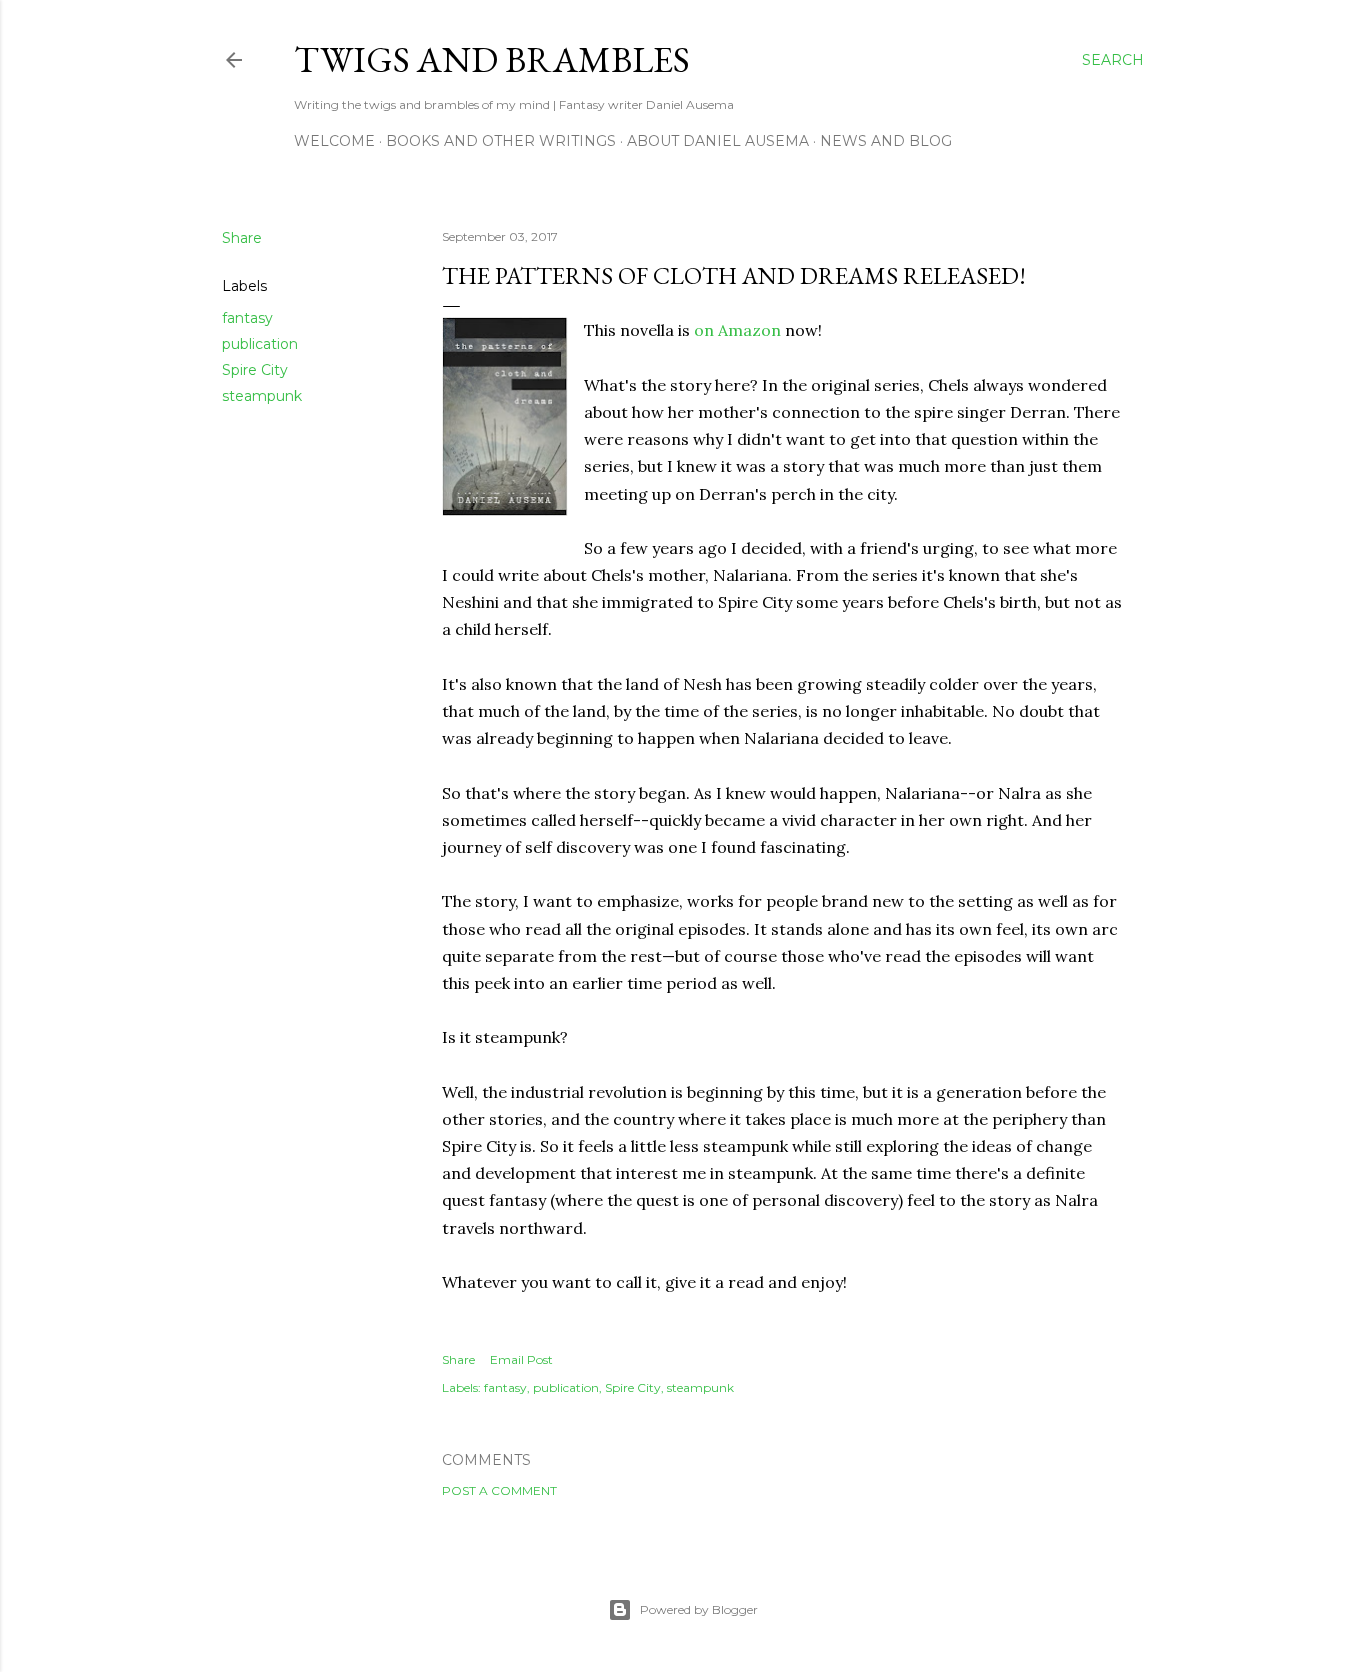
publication (260, 344)
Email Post (521, 1359)
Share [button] (242, 238)
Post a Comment (499, 1490)
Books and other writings (501, 141)
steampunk (262, 396)
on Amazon (737, 330)
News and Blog (886, 141)
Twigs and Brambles (492, 59)
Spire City (255, 370)
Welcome (334, 141)
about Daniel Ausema (718, 141)
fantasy (247, 318)
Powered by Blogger (699, 1609)
